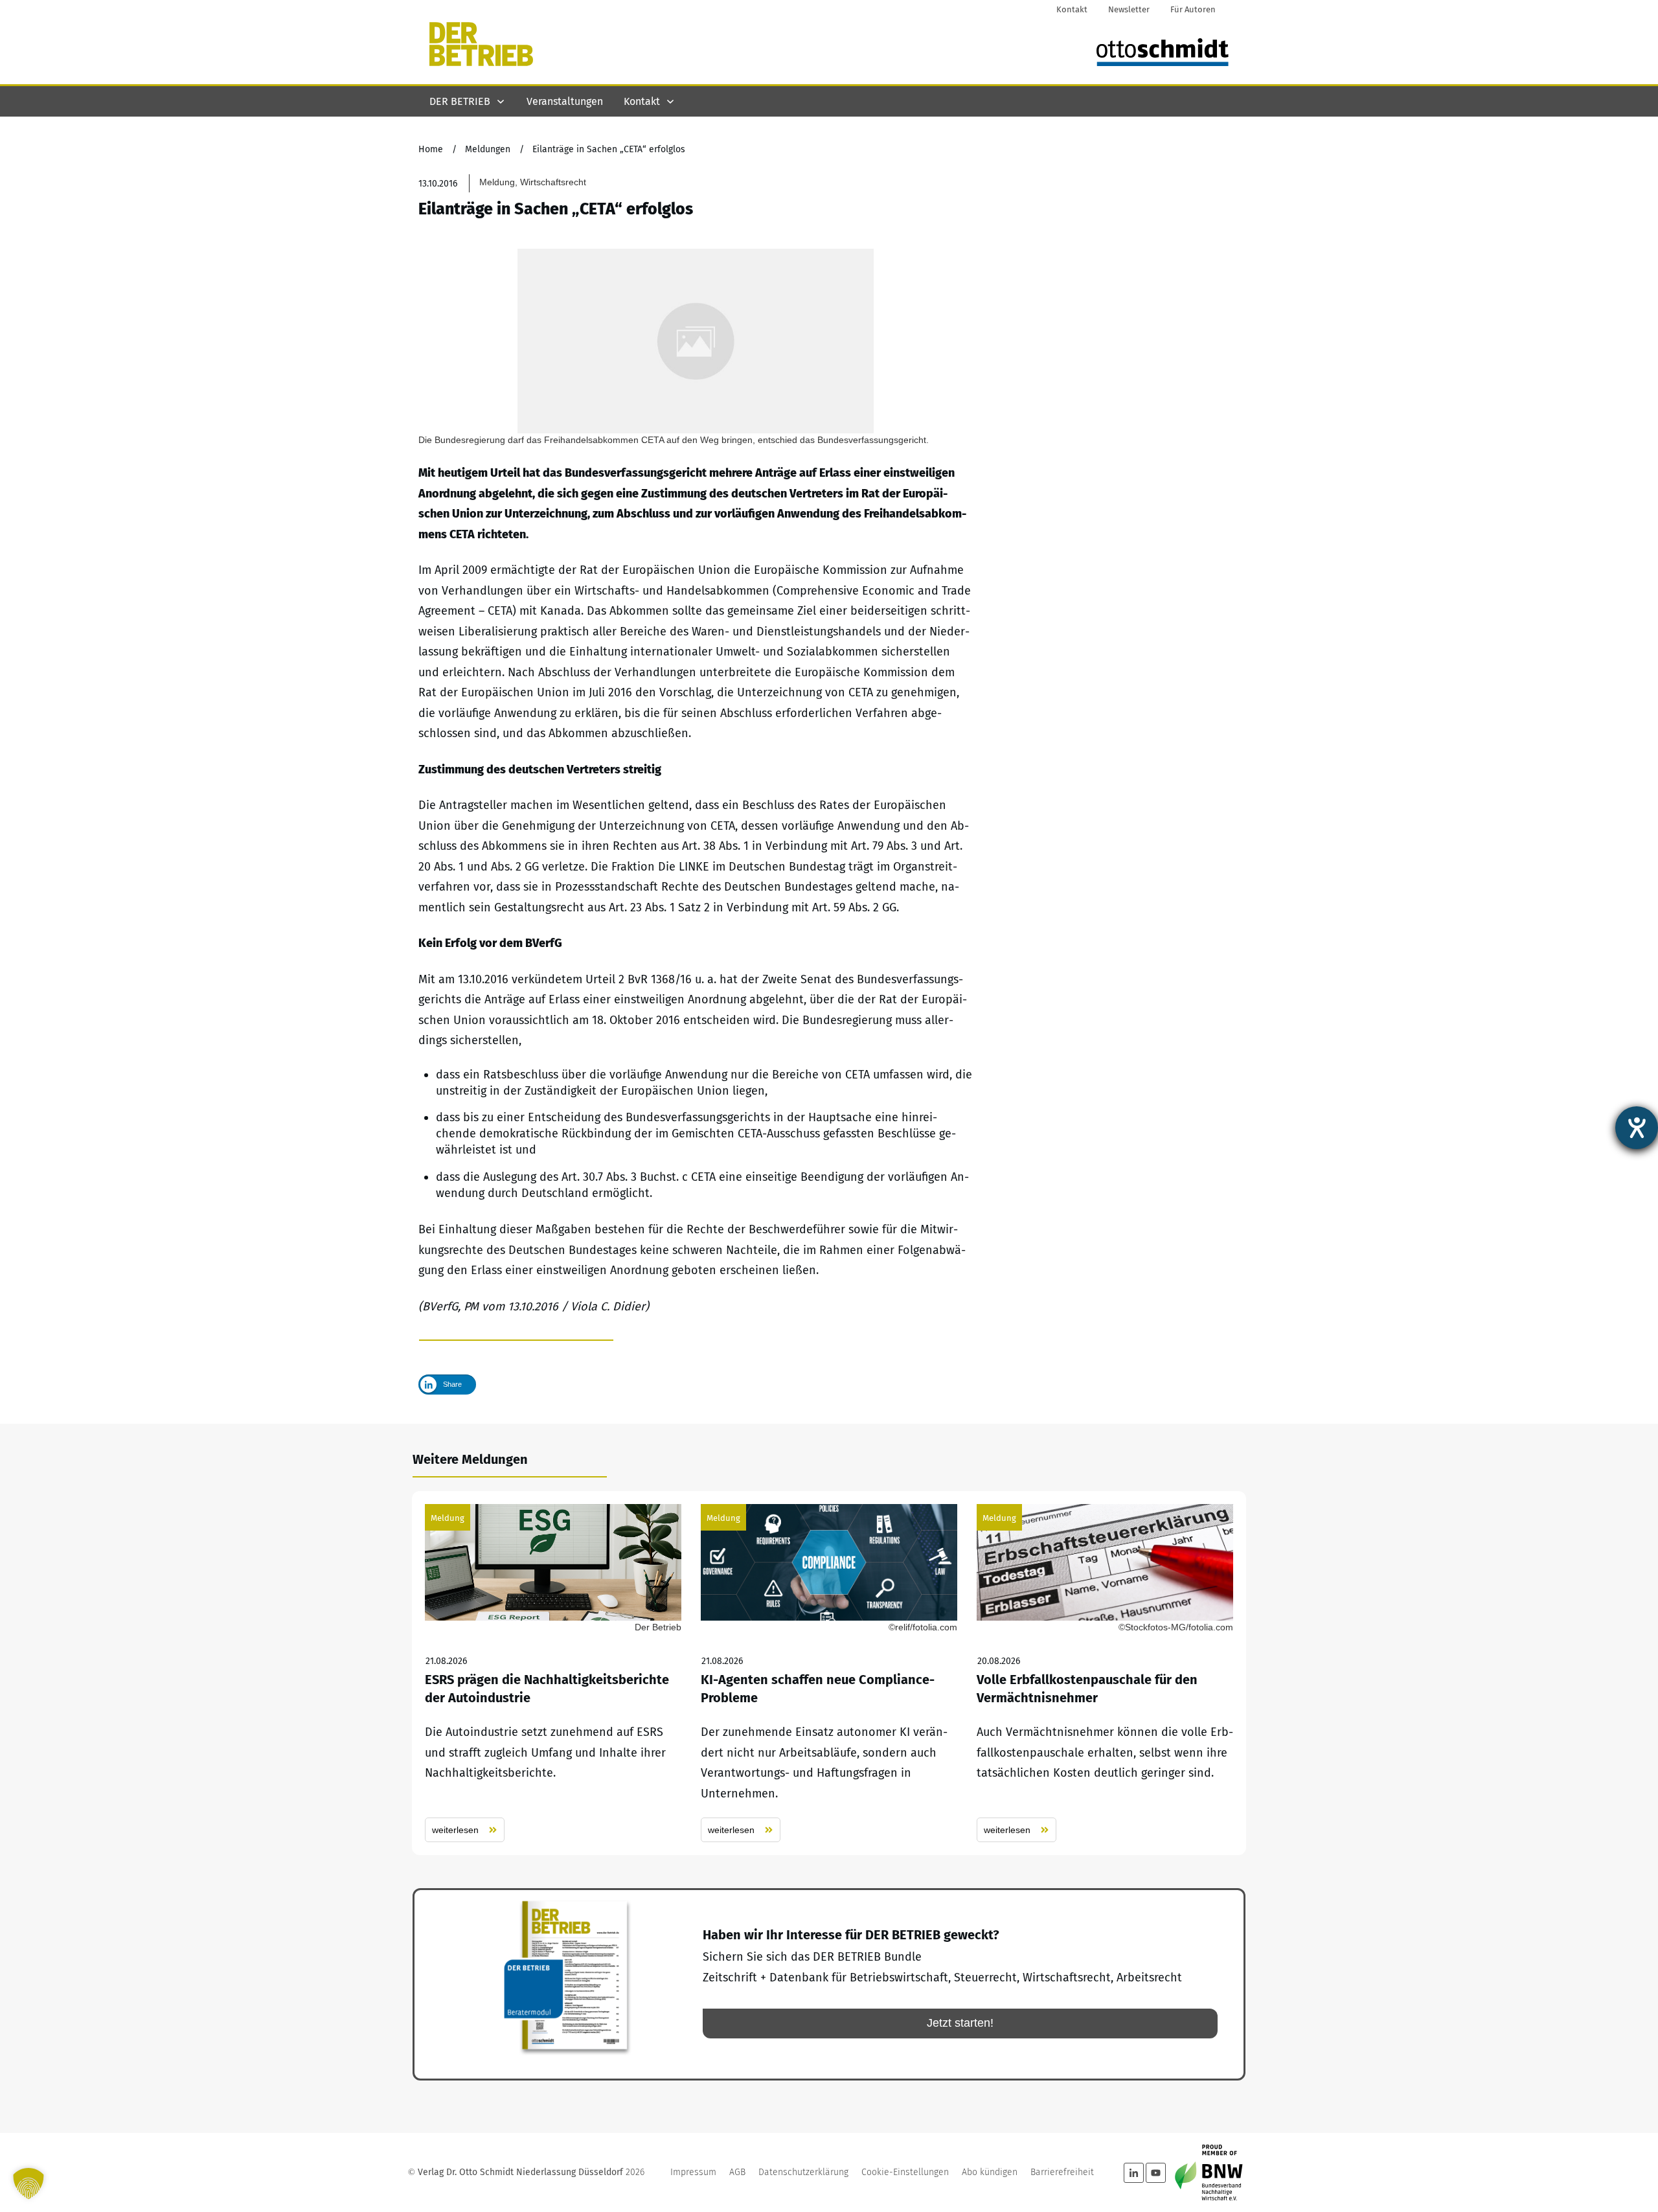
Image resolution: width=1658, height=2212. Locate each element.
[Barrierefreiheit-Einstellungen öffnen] (1637, 1128)
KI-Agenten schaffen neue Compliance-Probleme (829, 1673)
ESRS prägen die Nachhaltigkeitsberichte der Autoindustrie (553, 1673)
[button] (28, 2183)
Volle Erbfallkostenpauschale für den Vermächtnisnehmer (1105, 1673)
